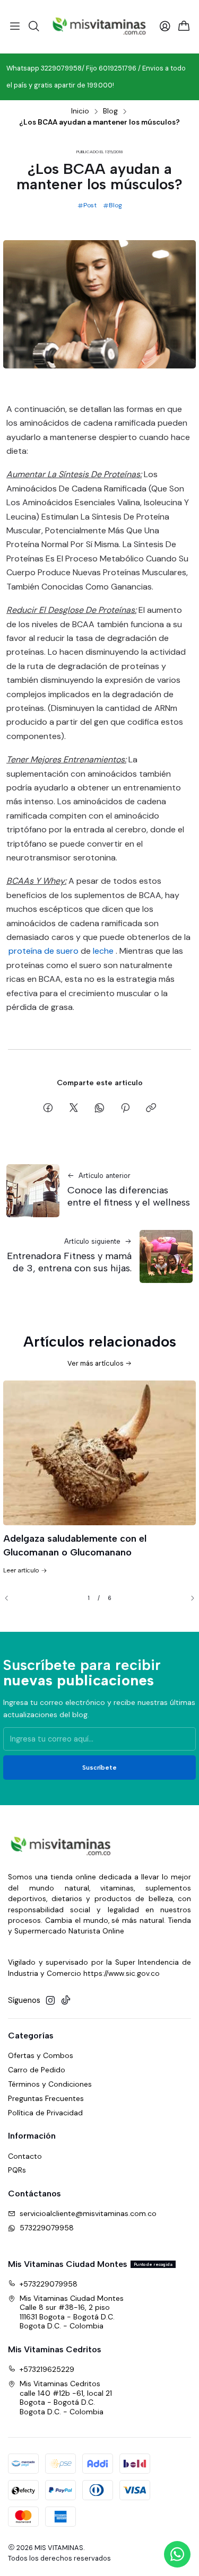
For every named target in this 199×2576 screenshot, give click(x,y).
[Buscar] (33, 27)
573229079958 (47, 2228)
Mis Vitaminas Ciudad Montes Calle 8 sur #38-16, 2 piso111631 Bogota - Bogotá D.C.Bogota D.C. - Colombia (72, 2312)
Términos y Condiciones (50, 2084)
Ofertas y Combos (41, 2055)
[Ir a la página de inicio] (100, 27)
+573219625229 (47, 2369)
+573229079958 (49, 2284)
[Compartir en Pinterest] (125, 1109)
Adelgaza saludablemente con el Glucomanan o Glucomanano (75, 1545)
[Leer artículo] (99, 1453)
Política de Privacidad (45, 2113)
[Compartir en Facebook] (48, 1109)
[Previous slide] (11, 1598)
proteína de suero (44, 951)
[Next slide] (188, 1598)
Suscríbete (99, 1768)
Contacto (25, 2156)
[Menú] (15, 27)
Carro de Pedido (37, 2070)
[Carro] (184, 27)
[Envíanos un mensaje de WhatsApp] (177, 2554)
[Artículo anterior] (33, 1191)
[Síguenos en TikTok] (66, 2000)
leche (103, 951)
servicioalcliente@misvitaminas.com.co (88, 2213)
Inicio (80, 111)
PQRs (17, 2170)
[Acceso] (165, 27)
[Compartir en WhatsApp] (99, 1109)
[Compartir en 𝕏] (74, 1109)
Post (90, 205)
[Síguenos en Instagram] (50, 2000)
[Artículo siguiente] (166, 1256)
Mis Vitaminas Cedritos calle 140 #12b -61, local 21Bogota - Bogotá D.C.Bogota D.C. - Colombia (66, 2398)
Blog (110, 111)
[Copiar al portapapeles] (151, 1109)
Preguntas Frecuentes (46, 2098)
